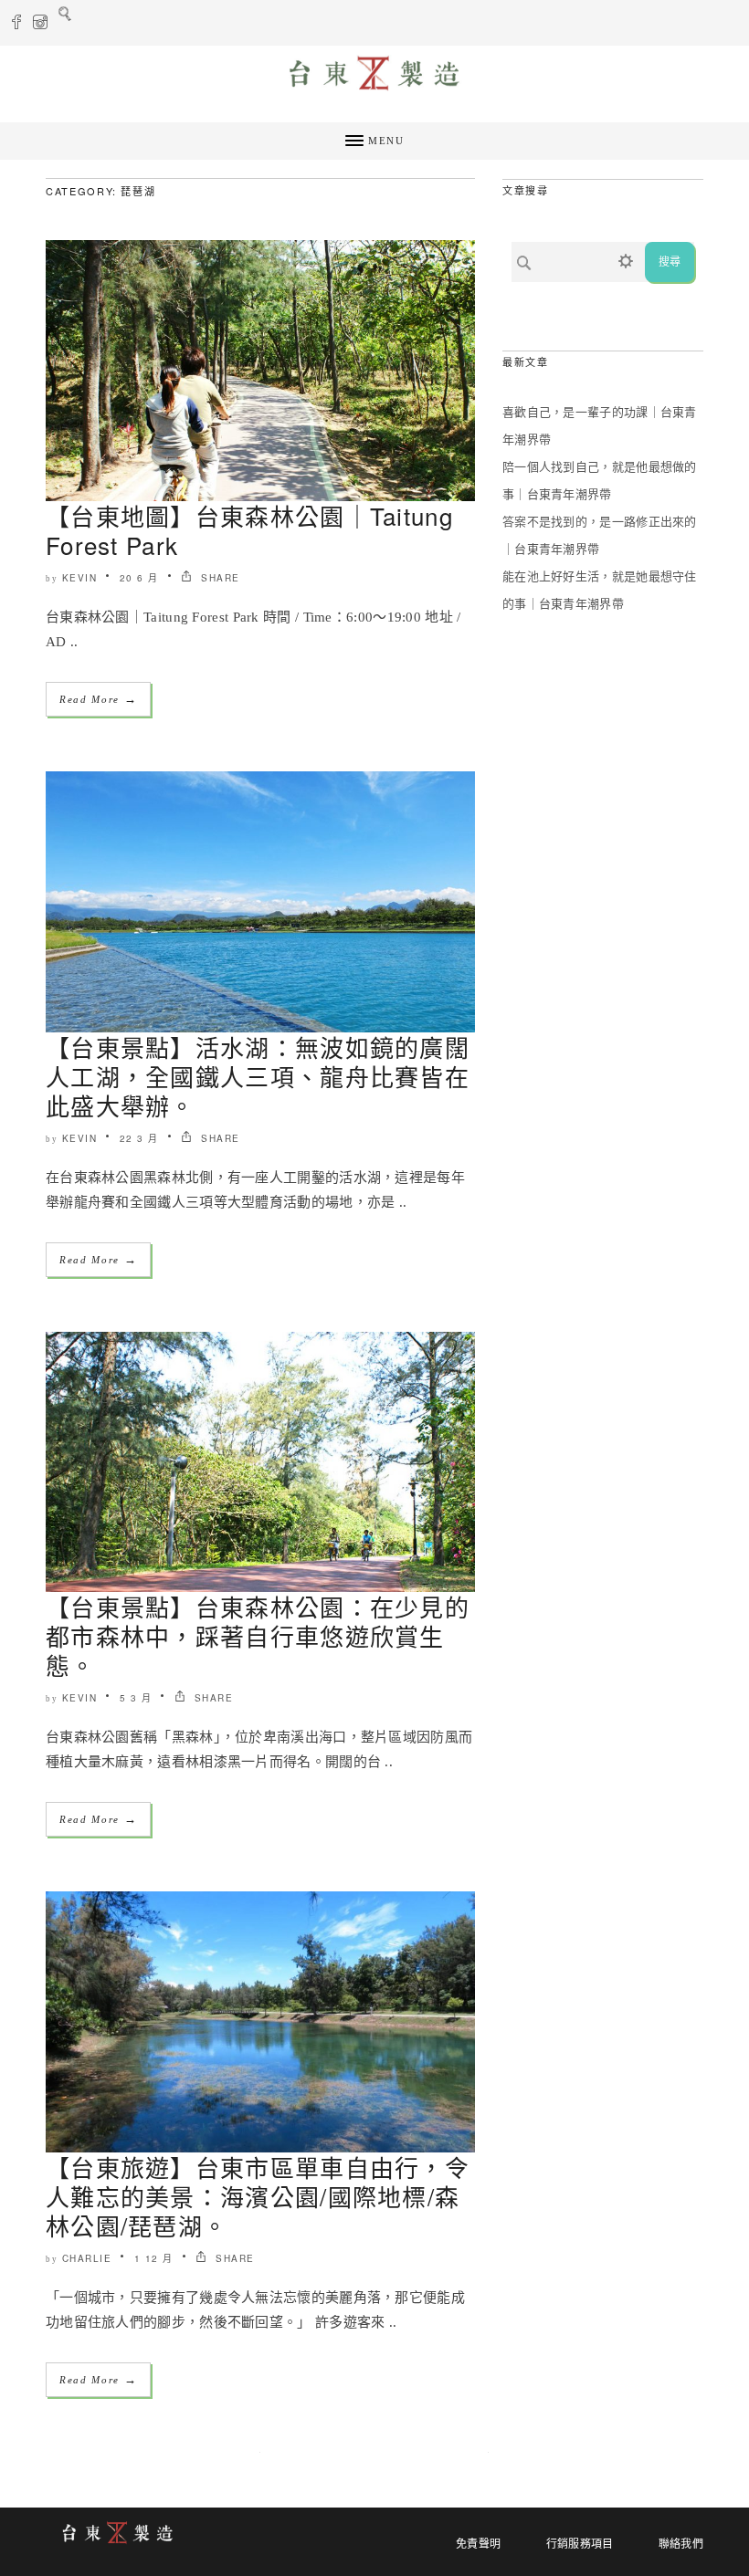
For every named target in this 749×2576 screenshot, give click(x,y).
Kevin (80, 578)
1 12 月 (154, 2258)
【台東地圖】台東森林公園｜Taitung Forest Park (249, 530)
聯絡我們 (681, 2544)
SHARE (219, 578)
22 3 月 (139, 1138)
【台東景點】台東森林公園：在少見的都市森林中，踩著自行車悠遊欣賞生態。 (258, 1635)
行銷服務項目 (580, 2544)
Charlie (87, 2258)
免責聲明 (478, 2544)
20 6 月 (139, 578)
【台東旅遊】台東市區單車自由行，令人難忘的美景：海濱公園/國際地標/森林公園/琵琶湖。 (258, 2196)
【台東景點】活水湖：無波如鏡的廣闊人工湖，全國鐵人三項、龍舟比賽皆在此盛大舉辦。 (258, 1076)
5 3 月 (136, 1698)
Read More (98, 699)
